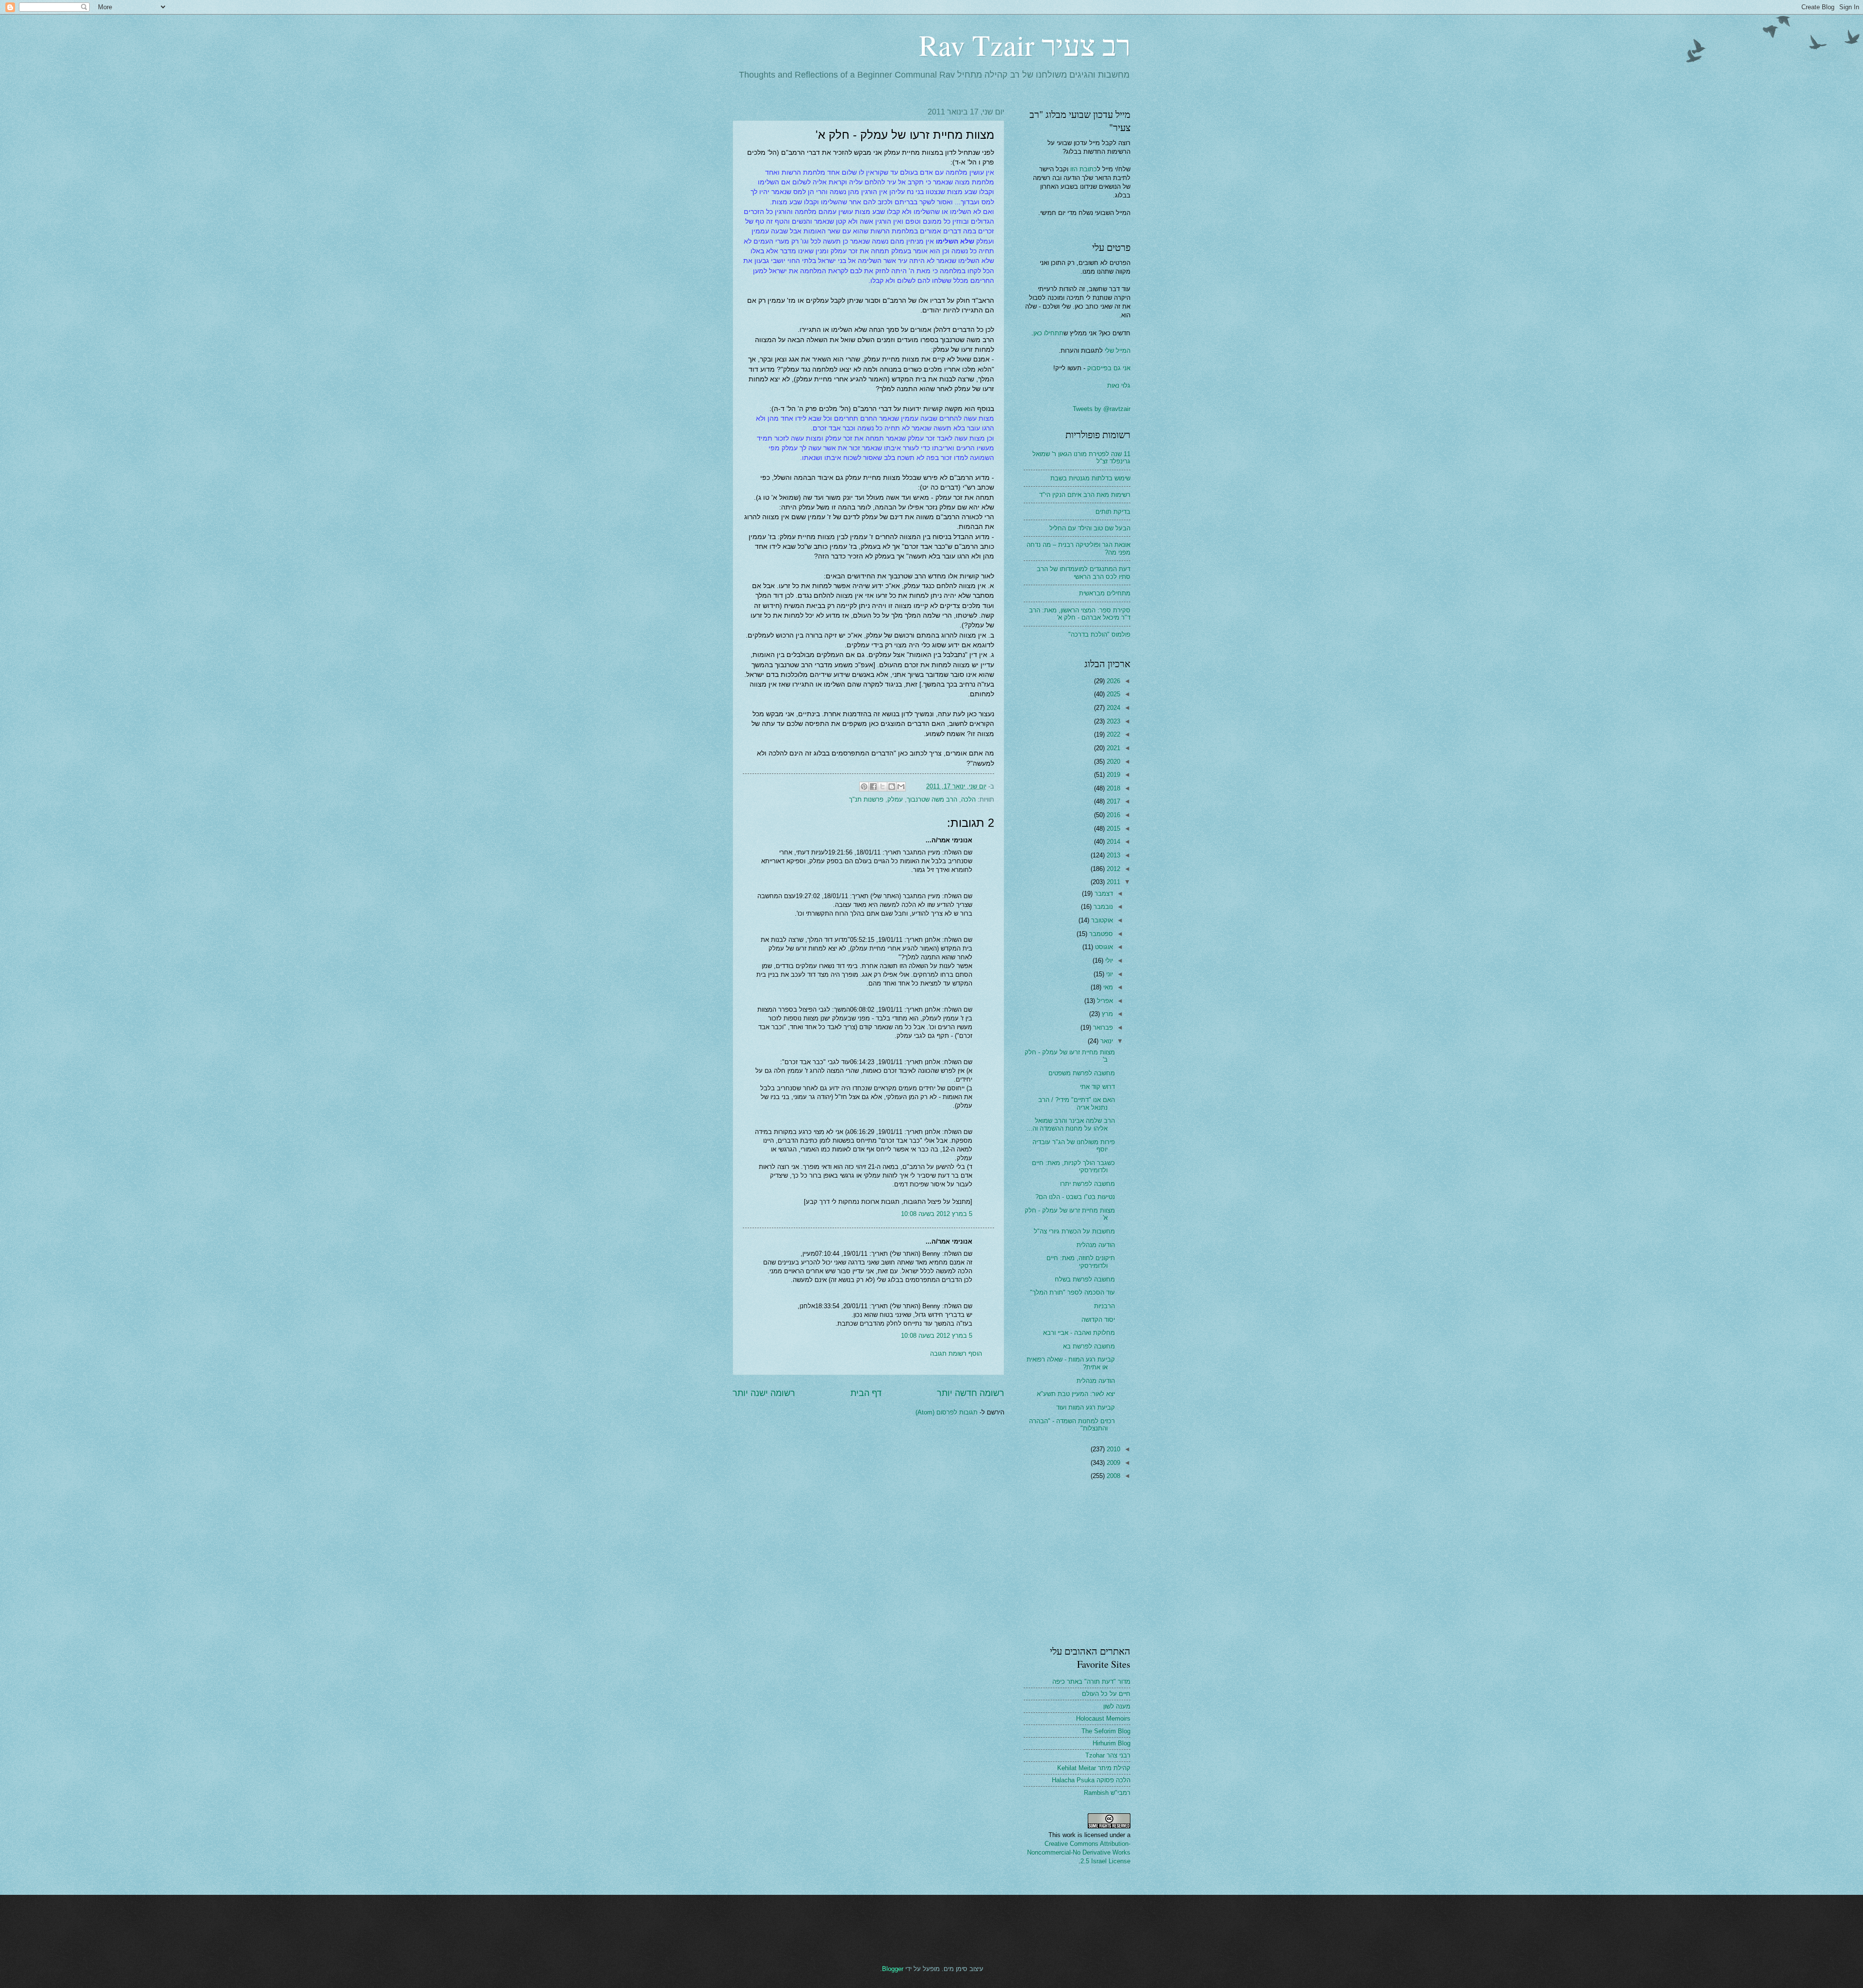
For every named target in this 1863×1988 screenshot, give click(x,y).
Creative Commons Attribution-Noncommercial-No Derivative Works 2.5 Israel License (1079, 1852)
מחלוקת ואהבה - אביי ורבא (1079, 1333)
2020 (1112, 762)
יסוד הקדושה (1098, 1320)
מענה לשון (1117, 1706)
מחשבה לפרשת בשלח (1085, 1279)
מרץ (1106, 1014)
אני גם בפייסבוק (1109, 368)
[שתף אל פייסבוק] (873, 787)
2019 (1112, 775)
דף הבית (866, 1393)
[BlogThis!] (892, 787)
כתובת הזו (1084, 169)
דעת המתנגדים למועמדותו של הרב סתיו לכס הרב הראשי (1084, 573)
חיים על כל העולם (1106, 1694)
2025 (1112, 694)
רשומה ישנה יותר (764, 1393)
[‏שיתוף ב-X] (882, 787)
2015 (1112, 829)
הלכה (968, 799)
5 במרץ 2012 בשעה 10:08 (937, 1214)
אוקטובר (1101, 920)
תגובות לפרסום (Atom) (947, 1412)
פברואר (1102, 1027)
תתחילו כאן (1048, 333)
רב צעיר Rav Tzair (1025, 45)
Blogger (893, 1969)
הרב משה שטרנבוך (932, 799)
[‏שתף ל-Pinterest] (864, 787)
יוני (1109, 974)
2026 (1112, 681)
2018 (1112, 788)
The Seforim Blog (1106, 1731)
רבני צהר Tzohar (1108, 1755)
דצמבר (1103, 894)
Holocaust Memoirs (1103, 1718)
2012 (1112, 869)
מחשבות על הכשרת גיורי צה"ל (1074, 1231)
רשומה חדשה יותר (971, 1393)
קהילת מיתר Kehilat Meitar (1094, 1768)
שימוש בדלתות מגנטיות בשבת (1090, 478)
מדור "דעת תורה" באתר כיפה (1091, 1682)
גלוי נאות (1119, 386)
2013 (1112, 855)
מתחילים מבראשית (1105, 593)
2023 (1112, 721)
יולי (1108, 961)
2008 (1112, 1476)
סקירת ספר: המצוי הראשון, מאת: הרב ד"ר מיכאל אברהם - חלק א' (1080, 614)
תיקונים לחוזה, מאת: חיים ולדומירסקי (1081, 1262)
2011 (1112, 882)
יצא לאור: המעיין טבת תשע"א (1076, 1394)
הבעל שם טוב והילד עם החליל (1090, 528)
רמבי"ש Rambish (1107, 1793)
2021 (1112, 748)
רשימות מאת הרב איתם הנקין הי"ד (1085, 495)
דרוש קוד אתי (1097, 1087)
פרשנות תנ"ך (866, 799)
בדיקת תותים (1113, 512)
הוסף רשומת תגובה (956, 1354)
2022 (1112, 734)
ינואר (1106, 1041)
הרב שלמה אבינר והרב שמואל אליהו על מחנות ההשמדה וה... (1071, 1124)
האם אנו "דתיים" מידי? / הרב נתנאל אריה (1077, 1103)
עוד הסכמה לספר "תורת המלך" (1072, 1292)
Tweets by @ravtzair (1102, 409)
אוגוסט (1103, 947)
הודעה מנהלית (1096, 1245)
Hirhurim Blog (1111, 1743)
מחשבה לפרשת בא (1089, 1346)
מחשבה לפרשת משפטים (1082, 1073)
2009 (1112, 1463)
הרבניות (1104, 1306)
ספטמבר (1100, 934)
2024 (1112, 708)
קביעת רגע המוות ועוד (1086, 1407)
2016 (1112, 815)
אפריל (1104, 1001)
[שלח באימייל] (901, 787)
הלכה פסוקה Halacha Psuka (1091, 1780)
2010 (1112, 1449)
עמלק (895, 799)
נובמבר (1102, 907)
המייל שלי (1117, 351)
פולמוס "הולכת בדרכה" (1099, 634)
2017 (1112, 801)
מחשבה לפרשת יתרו (1087, 1184)
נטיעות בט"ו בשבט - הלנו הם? (1075, 1197)
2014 (1112, 842)
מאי (1107, 987)
